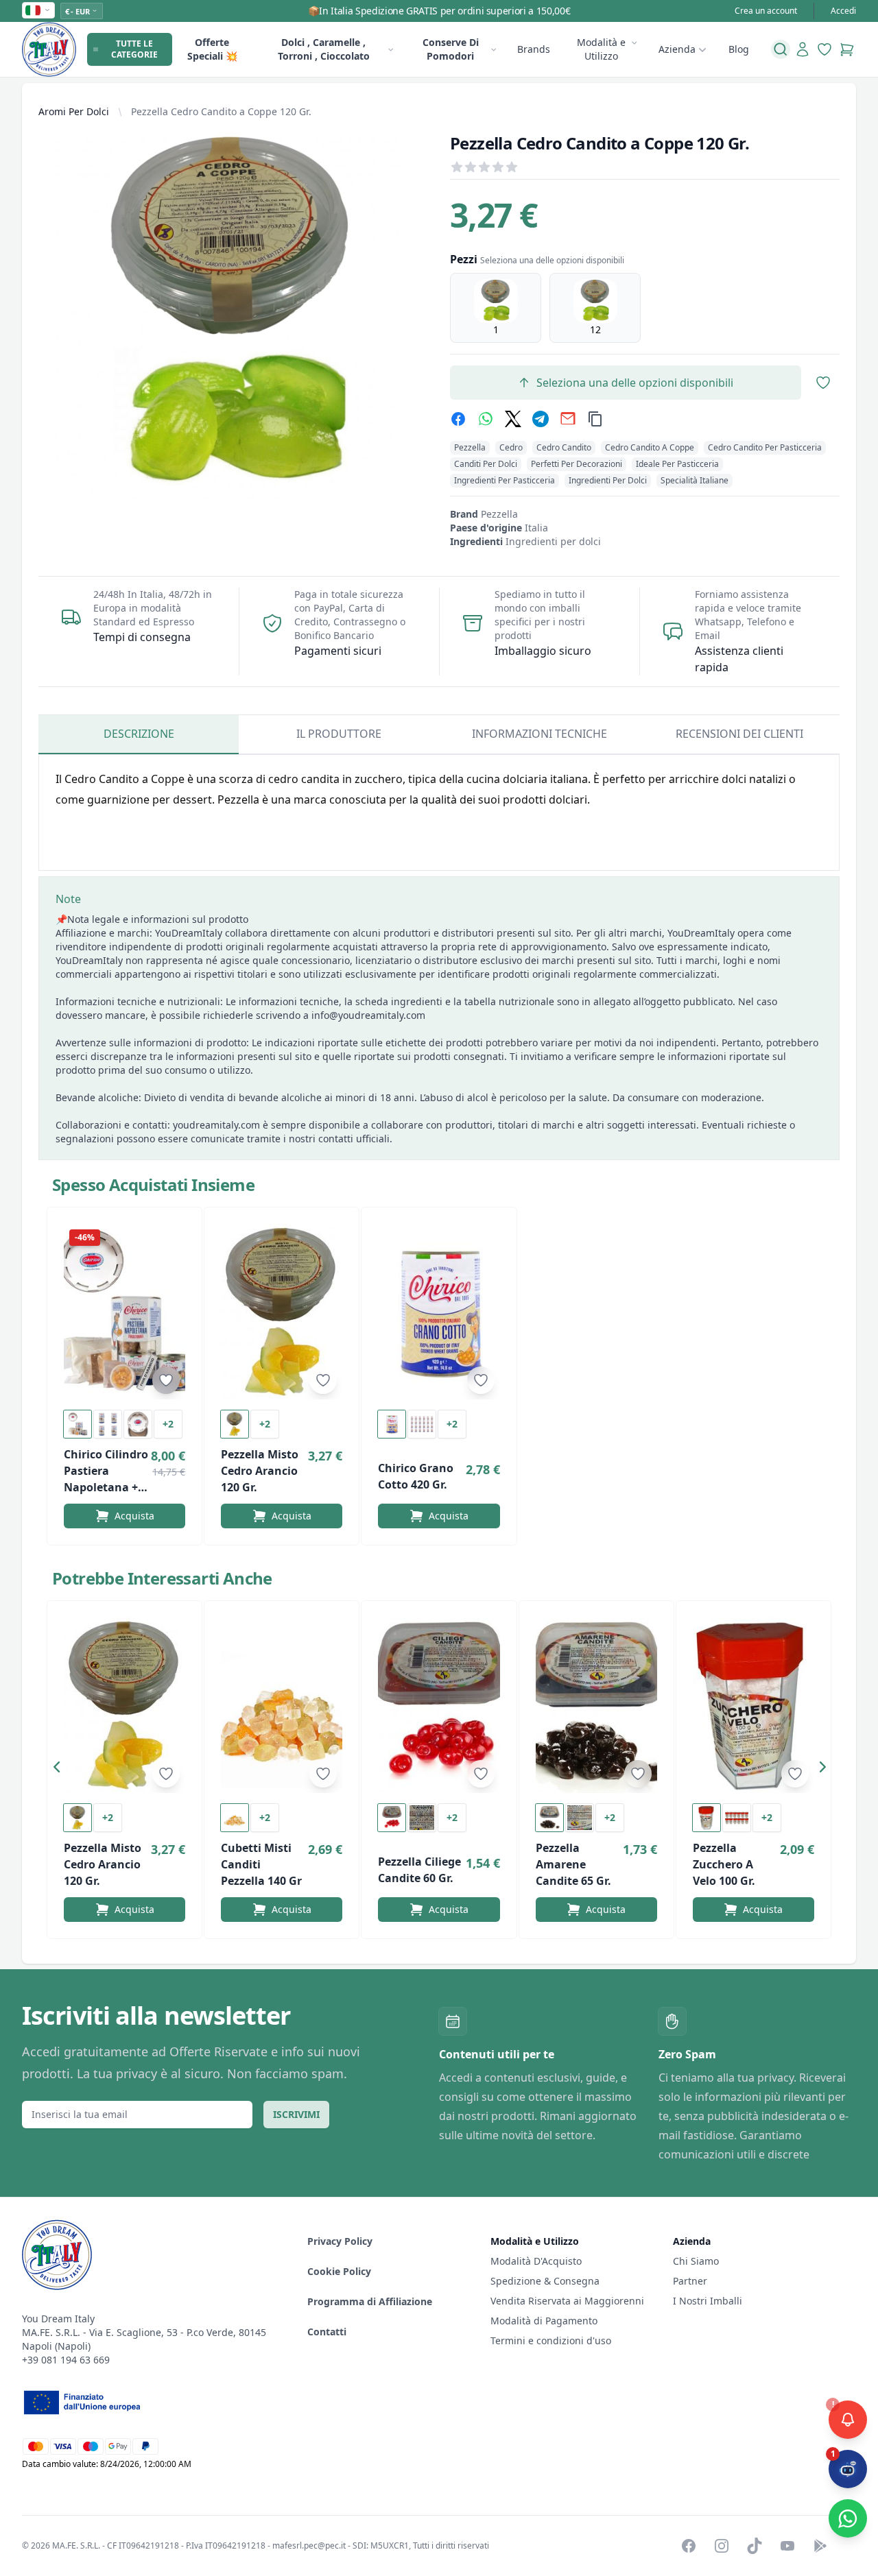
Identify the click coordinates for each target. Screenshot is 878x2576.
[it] (38, 10)
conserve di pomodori (451, 49)
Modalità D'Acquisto (536, 2261)
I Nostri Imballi (708, 2301)
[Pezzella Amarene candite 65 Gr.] (596, 1705)
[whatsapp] (486, 419)
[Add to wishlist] (166, 1380)
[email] (568, 419)
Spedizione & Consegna (545, 2281)
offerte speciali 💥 (212, 49)
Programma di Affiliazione (370, 2301)
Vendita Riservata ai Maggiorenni (567, 2301)
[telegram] (541, 419)
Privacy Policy (340, 2241)
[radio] (496, 308)
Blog (739, 49)
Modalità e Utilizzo (601, 49)
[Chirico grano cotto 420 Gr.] (439, 1312)
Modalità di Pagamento (544, 2321)
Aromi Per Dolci (74, 111)
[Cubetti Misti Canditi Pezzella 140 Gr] (282, 1705)
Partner (690, 2281)
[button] (60, 1770)
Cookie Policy (339, 2271)
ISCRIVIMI (296, 2114)
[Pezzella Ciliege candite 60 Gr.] (439, 1705)
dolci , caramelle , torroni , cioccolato (324, 49)
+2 (168, 1424)
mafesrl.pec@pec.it (309, 2545)
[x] (513, 419)
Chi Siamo (696, 2261)
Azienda (677, 49)
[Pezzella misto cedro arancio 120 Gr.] (282, 1312)
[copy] (595, 419)
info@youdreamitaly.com (368, 1015)
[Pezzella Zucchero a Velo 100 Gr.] (754, 1705)
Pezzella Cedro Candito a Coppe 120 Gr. (221, 111)
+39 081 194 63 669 (66, 2360)
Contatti (327, 2332)
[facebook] (458, 419)
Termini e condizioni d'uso (551, 2340)
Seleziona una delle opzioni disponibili (635, 383)
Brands (534, 49)
